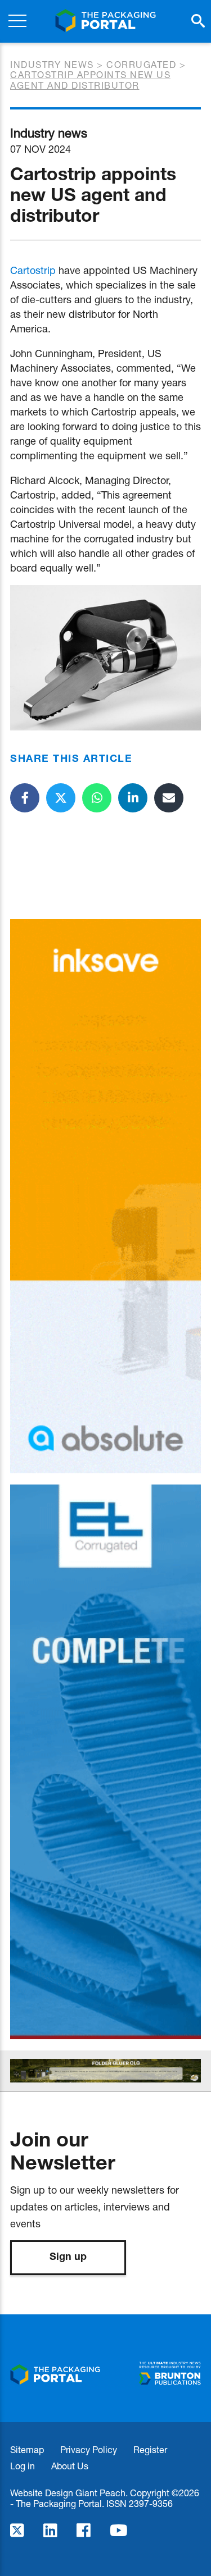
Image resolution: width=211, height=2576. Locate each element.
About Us (70, 2466)
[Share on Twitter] (61, 798)
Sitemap (27, 2449)
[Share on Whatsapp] (97, 798)
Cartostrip (33, 270)
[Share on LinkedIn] (133, 798)
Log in (23, 2466)
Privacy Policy (89, 2449)
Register (150, 2449)
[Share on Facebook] (25, 798)
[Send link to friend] (169, 798)
